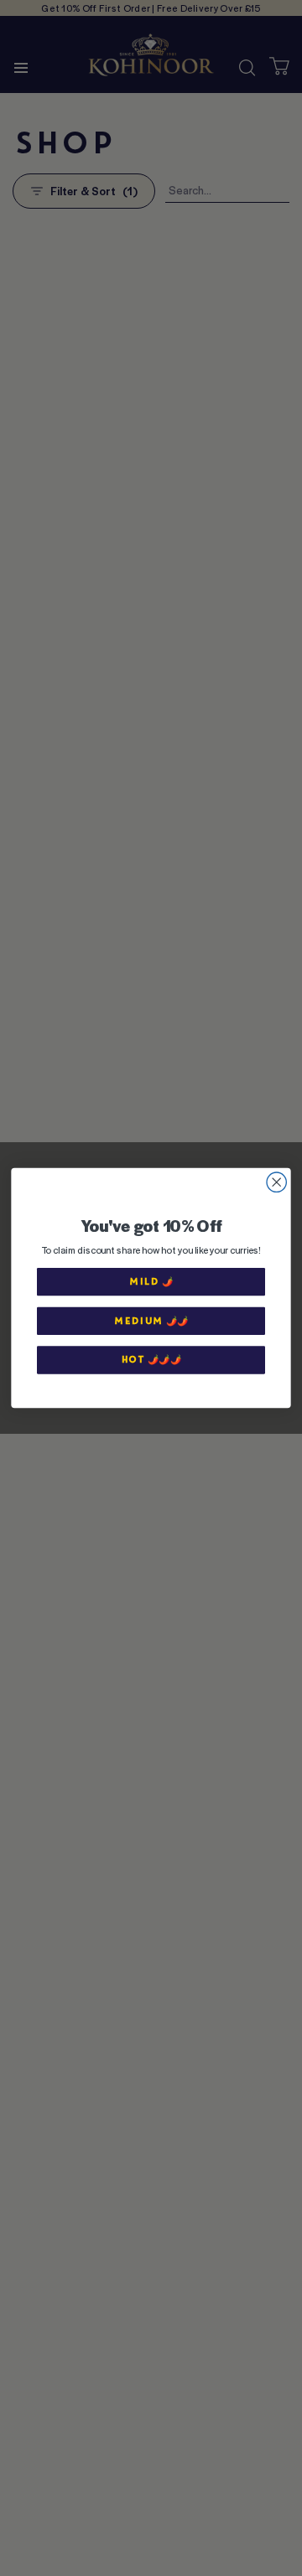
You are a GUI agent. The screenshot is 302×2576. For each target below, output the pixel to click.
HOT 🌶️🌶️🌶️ (151, 1360)
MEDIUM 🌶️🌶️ (151, 1320)
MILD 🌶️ (151, 1282)
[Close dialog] (276, 1182)
